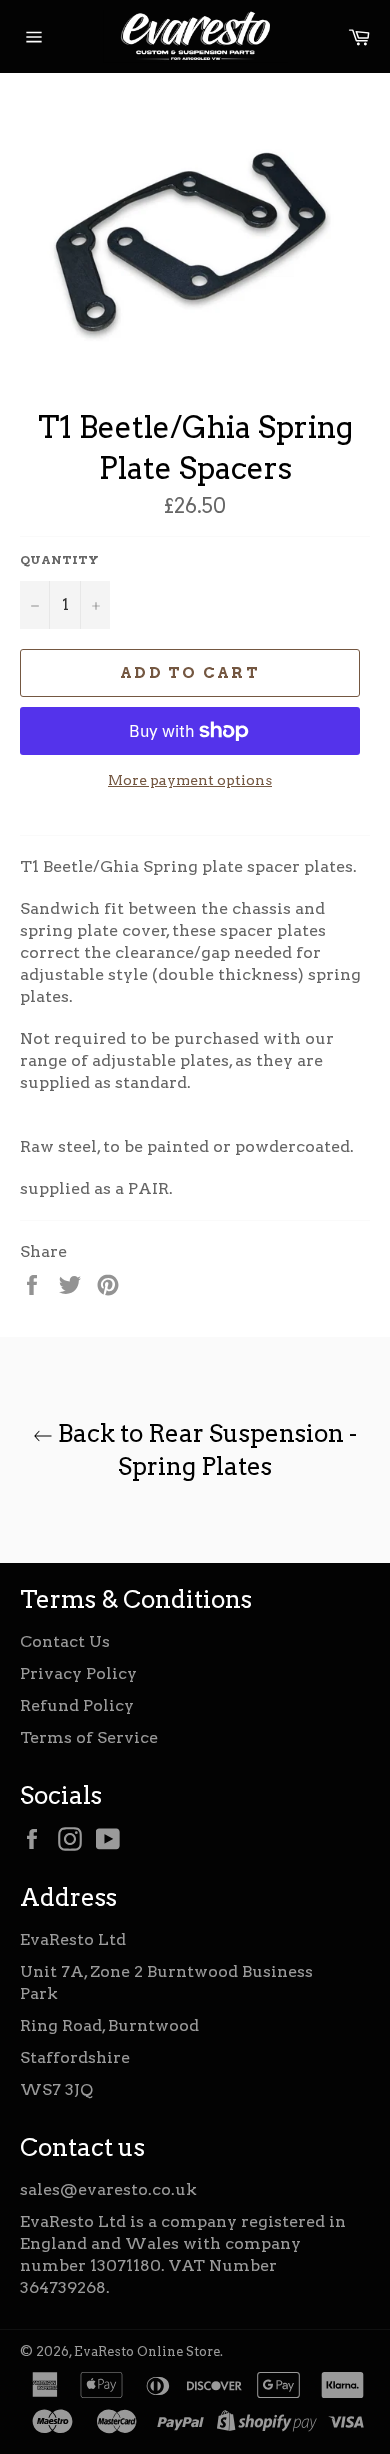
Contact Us (65, 1641)
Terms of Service (89, 1737)
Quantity (59, 559)
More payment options (190, 780)
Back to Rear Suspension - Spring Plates (205, 1450)
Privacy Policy (78, 1673)
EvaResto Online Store (147, 2351)
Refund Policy (77, 1705)
